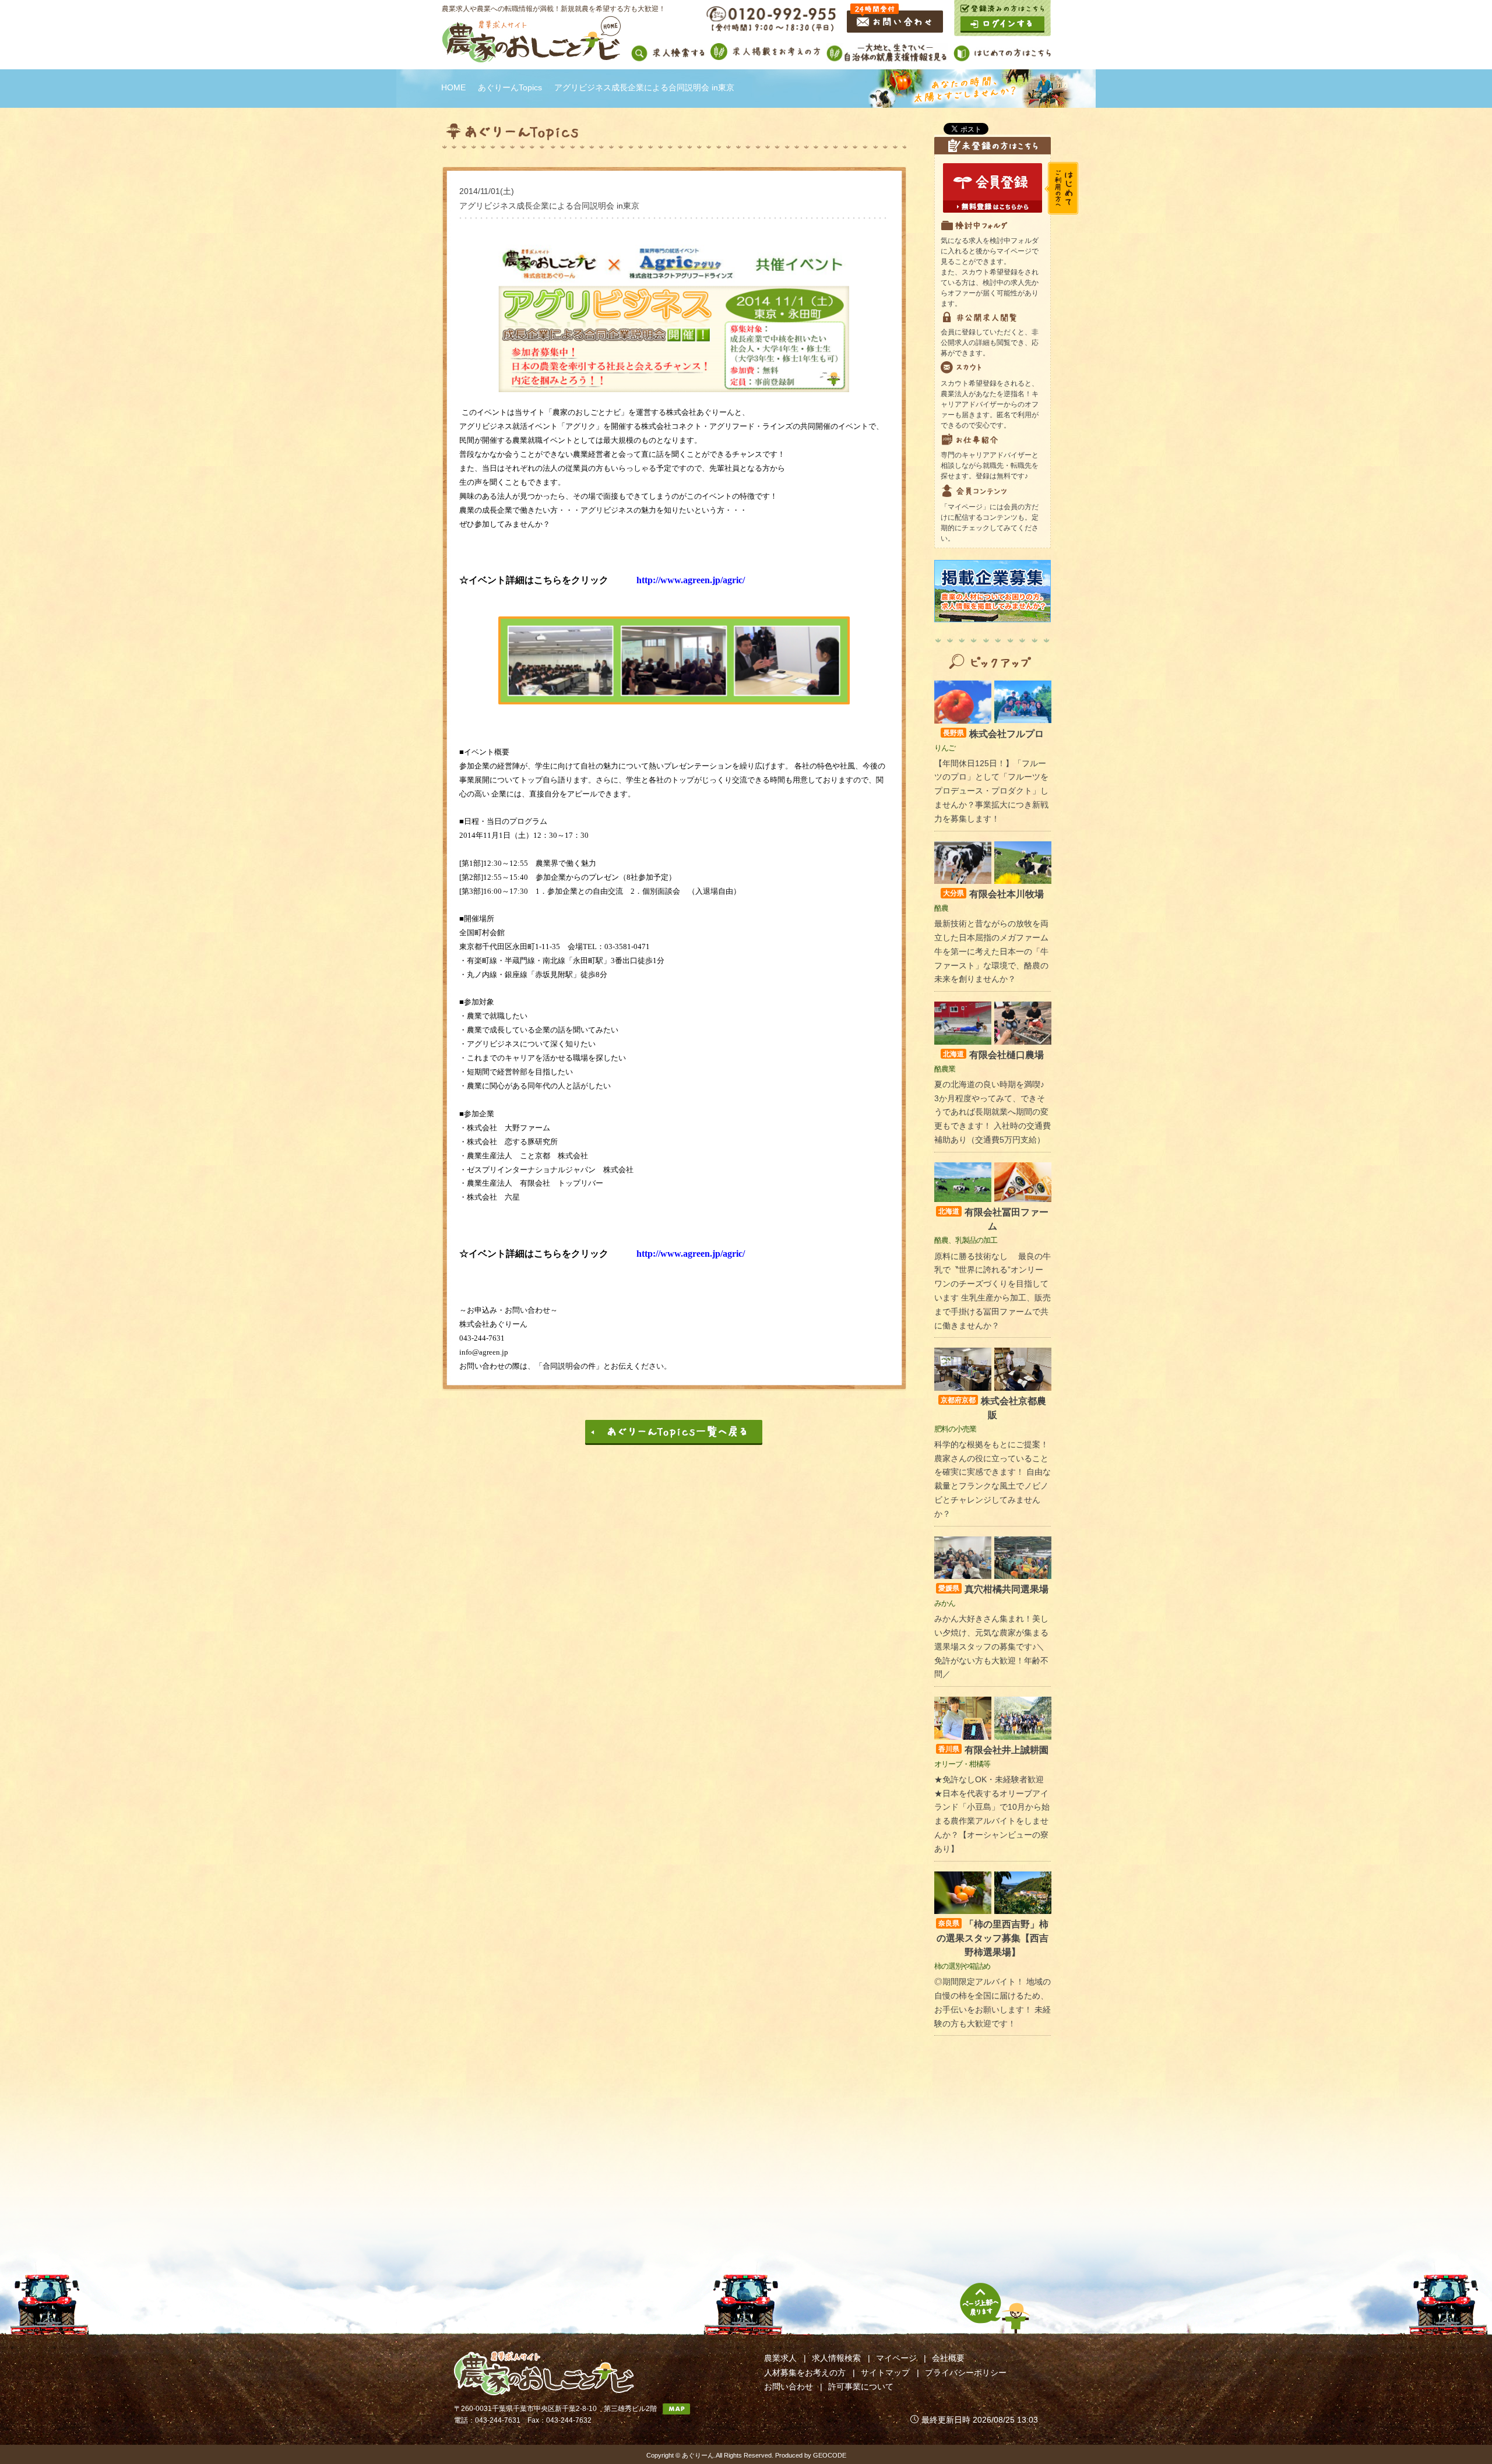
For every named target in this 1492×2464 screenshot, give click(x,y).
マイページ (896, 2358)
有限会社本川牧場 (993, 894)
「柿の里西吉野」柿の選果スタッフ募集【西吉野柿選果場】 (993, 1938)
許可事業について (861, 2387)
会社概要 (948, 2358)
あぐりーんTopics (510, 87)
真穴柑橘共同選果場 (993, 1589)
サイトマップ (885, 2373)
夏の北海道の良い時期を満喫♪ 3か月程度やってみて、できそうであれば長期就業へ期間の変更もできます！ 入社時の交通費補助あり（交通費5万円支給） (993, 1112)
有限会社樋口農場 (993, 1055)
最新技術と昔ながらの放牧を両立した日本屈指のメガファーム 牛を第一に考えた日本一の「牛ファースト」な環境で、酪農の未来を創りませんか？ (991, 951)
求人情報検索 (836, 2358)
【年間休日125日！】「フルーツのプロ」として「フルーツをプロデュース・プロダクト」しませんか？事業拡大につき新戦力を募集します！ (991, 791)
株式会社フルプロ (993, 734)
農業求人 (780, 2358)
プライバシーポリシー (966, 2373)
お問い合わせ (789, 2387)
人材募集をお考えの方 (805, 2373)
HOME (453, 87)
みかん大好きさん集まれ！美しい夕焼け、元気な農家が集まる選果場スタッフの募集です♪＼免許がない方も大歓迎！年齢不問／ (991, 1646)
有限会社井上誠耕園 (993, 1750)
